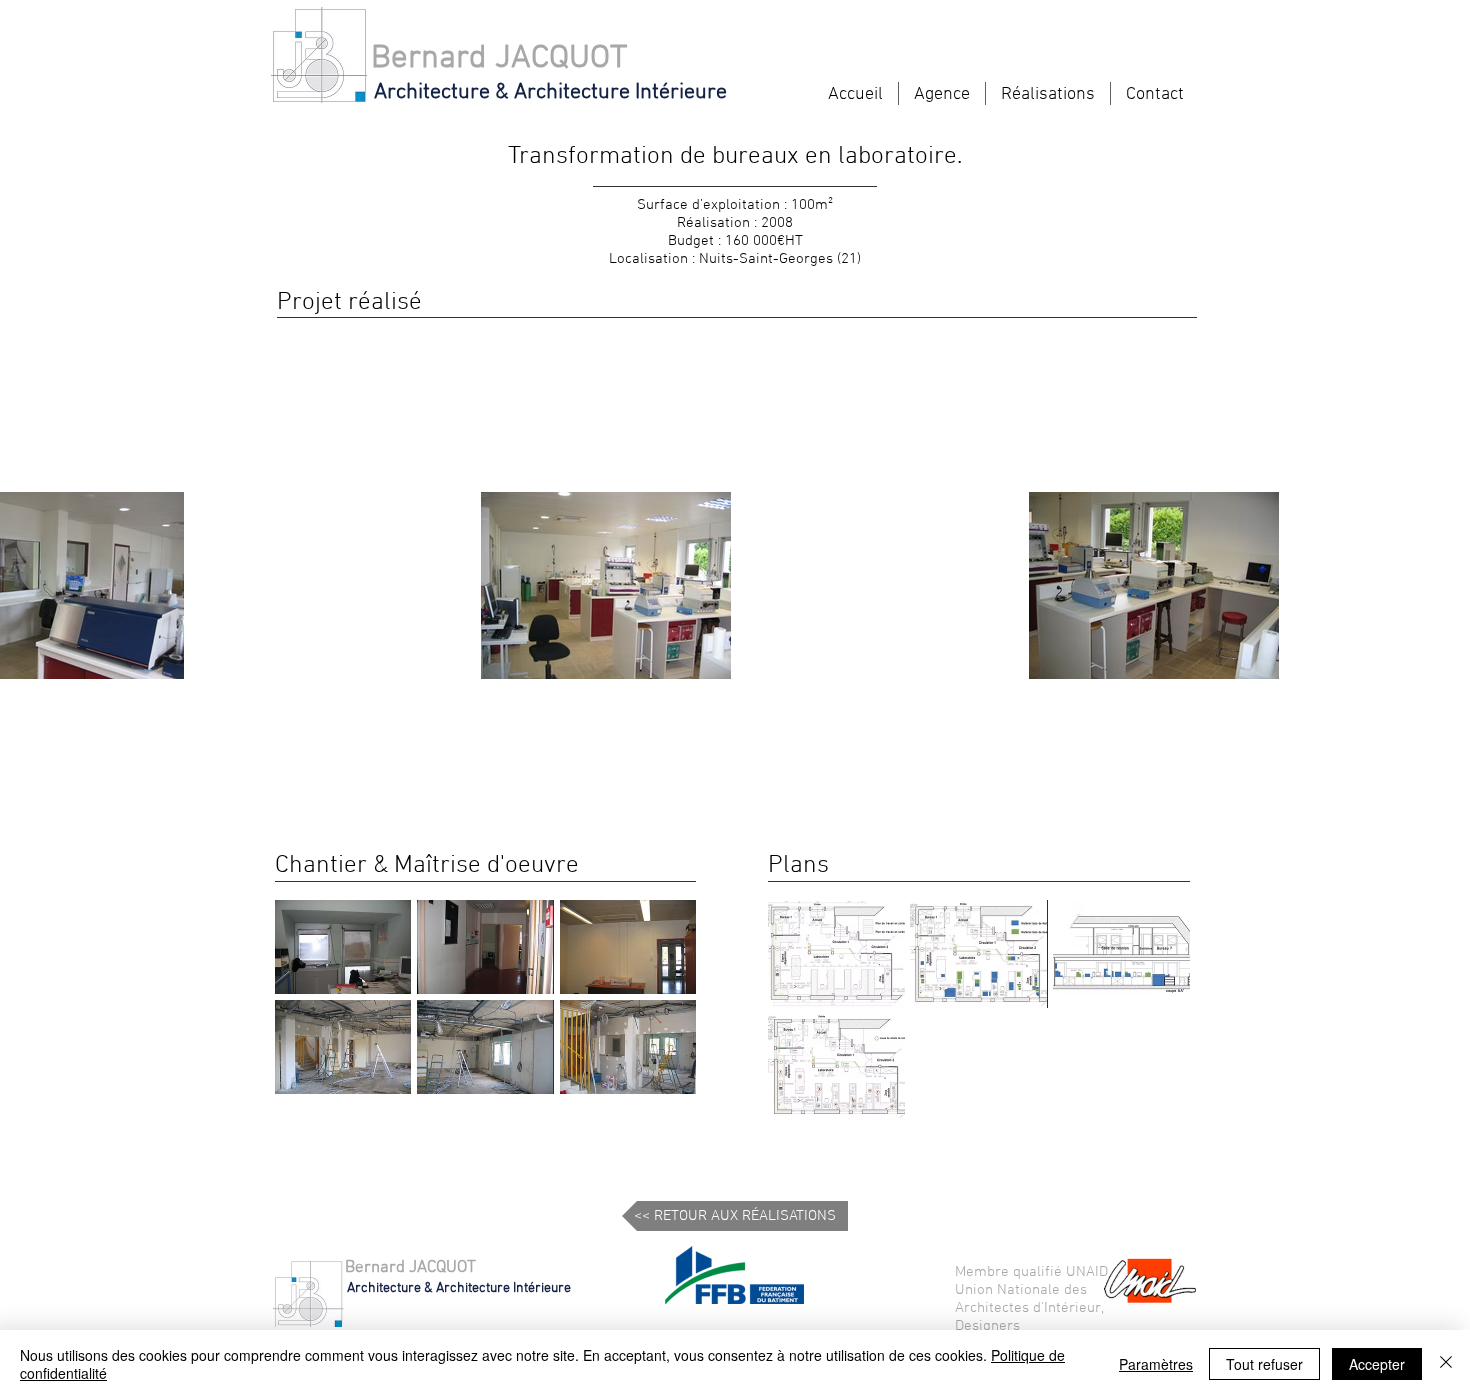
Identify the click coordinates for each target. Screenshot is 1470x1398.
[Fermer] (1446, 1364)
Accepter (1377, 1364)
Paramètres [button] (1156, 1364)
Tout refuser (1264, 1364)
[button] (343, 947)
